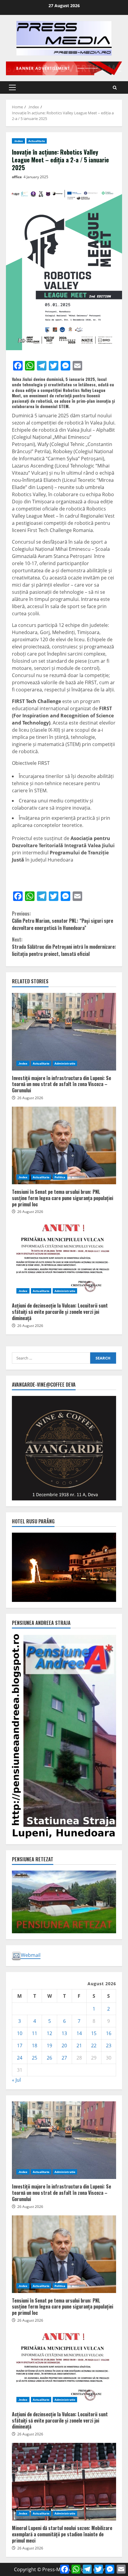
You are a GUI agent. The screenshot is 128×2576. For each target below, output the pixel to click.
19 (49, 2046)
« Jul (16, 2080)
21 (79, 2046)
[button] (12, 87)
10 (20, 2033)
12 (49, 2033)
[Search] (115, 88)
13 (64, 2033)
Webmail (31, 1955)
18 (35, 2046)
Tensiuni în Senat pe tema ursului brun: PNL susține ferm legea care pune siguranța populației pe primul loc (64, 1145)
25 (35, 2058)
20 (64, 2046)
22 (94, 2046)
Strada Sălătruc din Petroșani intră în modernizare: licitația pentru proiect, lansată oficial (64, 947)
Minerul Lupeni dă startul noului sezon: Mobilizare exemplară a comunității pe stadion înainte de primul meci (64, 2482)
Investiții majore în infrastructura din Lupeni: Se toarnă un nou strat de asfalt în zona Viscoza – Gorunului (64, 1032)
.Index (18, 141)
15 (94, 2033)
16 (109, 2033)
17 (20, 2046)
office (17, 177)
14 (79, 2033)
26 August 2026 (30, 1098)
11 (35, 2033)
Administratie (65, 1063)
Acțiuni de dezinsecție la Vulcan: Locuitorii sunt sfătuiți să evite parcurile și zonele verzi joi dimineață (64, 1259)
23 (109, 2046)
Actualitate (37, 141)
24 (20, 2058)
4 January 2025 (36, 177)
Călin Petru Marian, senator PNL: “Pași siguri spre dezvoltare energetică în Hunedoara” (63, 921)
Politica (60, 1177)
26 (49, 2058)
